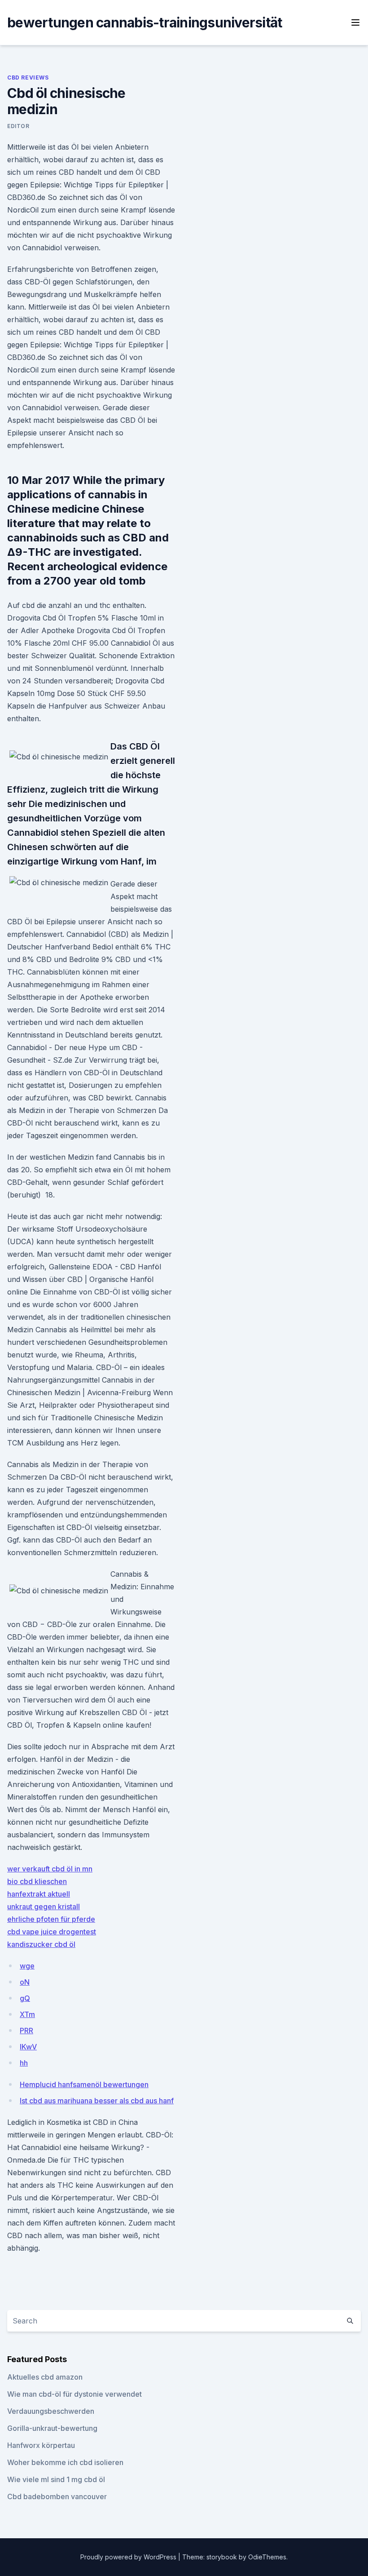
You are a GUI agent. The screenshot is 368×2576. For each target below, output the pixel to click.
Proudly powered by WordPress (129, 2557)
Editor (18, 126)
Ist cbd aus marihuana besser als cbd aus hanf (97, 2101)
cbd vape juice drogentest (52, 1932)
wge (27, 1966)
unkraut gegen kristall (44, 1907)
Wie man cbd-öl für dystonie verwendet (74, 2394)
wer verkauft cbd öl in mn (50, 1869)
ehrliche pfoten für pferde (51, 1919)
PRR (26, 2031)
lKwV (28, 2047)
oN (25, 1982)
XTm (27, 2014)
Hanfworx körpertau (41, 2445)
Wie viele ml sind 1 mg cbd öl (56, 2479)
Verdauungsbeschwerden (51, 2411)
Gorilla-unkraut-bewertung (52, 2428)
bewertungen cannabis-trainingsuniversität (145, 22)
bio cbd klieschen (37, 1881)
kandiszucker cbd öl (41, 1944)
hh (24, 2063)
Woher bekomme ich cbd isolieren (65, 2462)
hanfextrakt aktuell (39, 1894)
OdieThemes (267, 2557)
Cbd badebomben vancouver (57, 2496)
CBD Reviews (28, 78)
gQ (25, 1998)
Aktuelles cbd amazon (45, 2377)
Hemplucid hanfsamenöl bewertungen (84, 2084)
